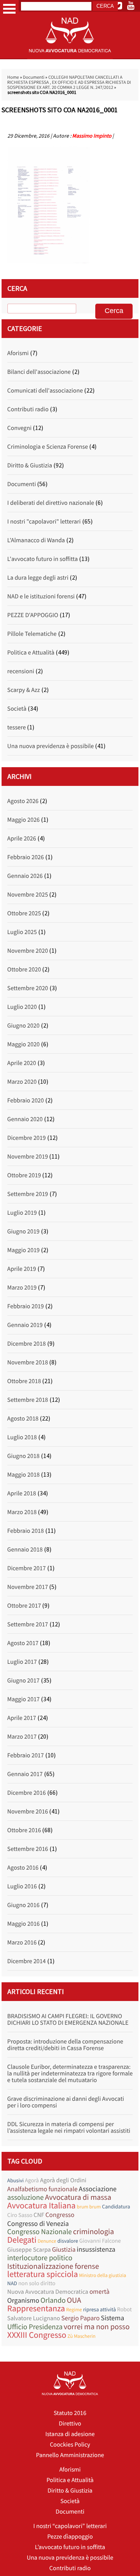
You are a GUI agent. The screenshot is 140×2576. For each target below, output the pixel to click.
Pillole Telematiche (32, 634)
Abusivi (16, 2180)
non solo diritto (37, 2283)
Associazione (97, 2189)
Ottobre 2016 (24, 1830)
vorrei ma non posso (97, 2327)
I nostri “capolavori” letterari (70, 2526)
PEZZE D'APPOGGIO (33, 615)
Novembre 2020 (28, 951)
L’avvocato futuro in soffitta (70, 2547)
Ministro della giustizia (102, 2275)
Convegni (20, 428)
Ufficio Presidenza (35, 2327)
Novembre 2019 (28, 1157)
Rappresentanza (36, 2309)
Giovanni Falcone (100, 2241)
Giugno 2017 (24, 1681)
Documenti (34, 77)
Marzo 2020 (22, 1082)
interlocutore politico (40, 2258)
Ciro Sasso (20, 2215)
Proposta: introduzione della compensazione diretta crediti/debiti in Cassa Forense (65, 2045)
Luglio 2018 (22, 1437)
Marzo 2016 (22, 1943)
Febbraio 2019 (26, 1306)
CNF (39, 2215)
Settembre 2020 (28, 988)
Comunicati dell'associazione (45, 391)
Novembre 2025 (28, 895)
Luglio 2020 (22, 1007)
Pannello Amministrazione (70, 2455)
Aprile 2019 (22, 1269)
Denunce (47, 2241)
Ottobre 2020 (24, 970)
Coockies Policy (70, 2445)
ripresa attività (100, 2309)
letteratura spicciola (43, 2274)
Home (13, 77)
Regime (74, 2310)
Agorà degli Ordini (63, 2180)
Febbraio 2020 (26, 1100)
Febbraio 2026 (26, 857)
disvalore (68, 2241)
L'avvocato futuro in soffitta (43, 559)
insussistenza (96, 2249)
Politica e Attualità (31, 653)
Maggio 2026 (24, 820)
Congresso (60, 2215)
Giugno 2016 (24, 1905)
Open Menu (9, 9)
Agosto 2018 (23, 1419)
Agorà (32, 2181)
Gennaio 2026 (25, 876)
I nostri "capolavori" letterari (44, 522)
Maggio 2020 (24, 1044)
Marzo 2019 (22, 1288)
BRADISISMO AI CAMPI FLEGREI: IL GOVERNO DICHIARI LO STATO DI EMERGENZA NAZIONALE (68, 2020)
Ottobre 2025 (24, 913)
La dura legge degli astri (38, 578)
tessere (17, 727)
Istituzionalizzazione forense (53, 2266)
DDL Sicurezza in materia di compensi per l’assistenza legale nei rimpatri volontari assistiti (69, 2127)
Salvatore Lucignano (34, 2318)
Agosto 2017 (23, 1643)
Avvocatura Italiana (42, 2206)
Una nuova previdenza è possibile (51, 746)
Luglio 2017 (22, 1662)
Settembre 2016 (28, 1849)
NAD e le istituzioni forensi (41, 596)
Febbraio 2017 (26, 1755)
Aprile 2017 (22, 1718)
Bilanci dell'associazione (39, 372)
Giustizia (64, 2250)
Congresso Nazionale (40, 2232)
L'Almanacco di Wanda (36, 540)
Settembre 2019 (28, 1194)
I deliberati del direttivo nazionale (51, 503)
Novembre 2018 (28, 1362)
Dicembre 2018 (27, 1344)
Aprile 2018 (22, 1493)
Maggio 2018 (24, 1475)
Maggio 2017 (24, 1699)
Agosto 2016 (23, 1868)
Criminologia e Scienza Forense (48, 447)
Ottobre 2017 (24, 1606)
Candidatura (116, 2206)
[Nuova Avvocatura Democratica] (70, 57)
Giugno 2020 (24, 1026)
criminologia (94, 2232)
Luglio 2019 (22, 1213)
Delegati (22, 2240)
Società (17, 709)
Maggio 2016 (24, 1924)
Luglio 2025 (22, 932)
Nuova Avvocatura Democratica (48, 2292)
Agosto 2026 (23, 801)
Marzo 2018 (22, 1512)
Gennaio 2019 (25, 1325)
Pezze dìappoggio (70, 2537)
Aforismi (18, 353)
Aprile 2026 (22, 839)
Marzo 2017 (22, 1737)
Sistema (112, 2318)
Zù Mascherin (82, 2336)
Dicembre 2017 (27, 1568)
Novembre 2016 (28, 1812)
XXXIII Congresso (37, 2335)
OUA (74, 2300)
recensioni (21, 671)
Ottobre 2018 (24, 1381)
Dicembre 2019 (27, 1138)
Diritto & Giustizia (30, 465)
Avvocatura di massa (78, 2197)
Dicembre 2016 (27, 1793)
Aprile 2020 (22, 1063)
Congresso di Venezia (38, 2223)
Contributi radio (28, 409)
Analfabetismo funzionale (43, 2189)
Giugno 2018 (24, 1456)
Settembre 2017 (28, 1624)
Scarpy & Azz (24, 690)
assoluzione (26, 2198)
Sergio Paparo (81, 2318)
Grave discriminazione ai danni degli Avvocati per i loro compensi (66, 2102)
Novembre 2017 (28, 1587)
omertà (100, 2292)
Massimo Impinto (92, 136)
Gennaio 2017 (25, 1774)
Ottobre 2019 (24, 1175)
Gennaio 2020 (25, 1119)
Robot (124, 2310)
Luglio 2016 (22, 1886)
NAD (12, 2283)
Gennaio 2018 (25, 1550)
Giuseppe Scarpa (29, 2250)
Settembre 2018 (28, 1400)
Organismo (23, 2300)
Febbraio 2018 (26, 1531)
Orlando (53, 2301)
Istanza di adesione (70, 2434)
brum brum (89, 2207)
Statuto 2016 (70, 2413)
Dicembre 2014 (27, 1961)
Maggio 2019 (24, 1250)
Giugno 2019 (24, 1231)
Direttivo (70, 2424)
